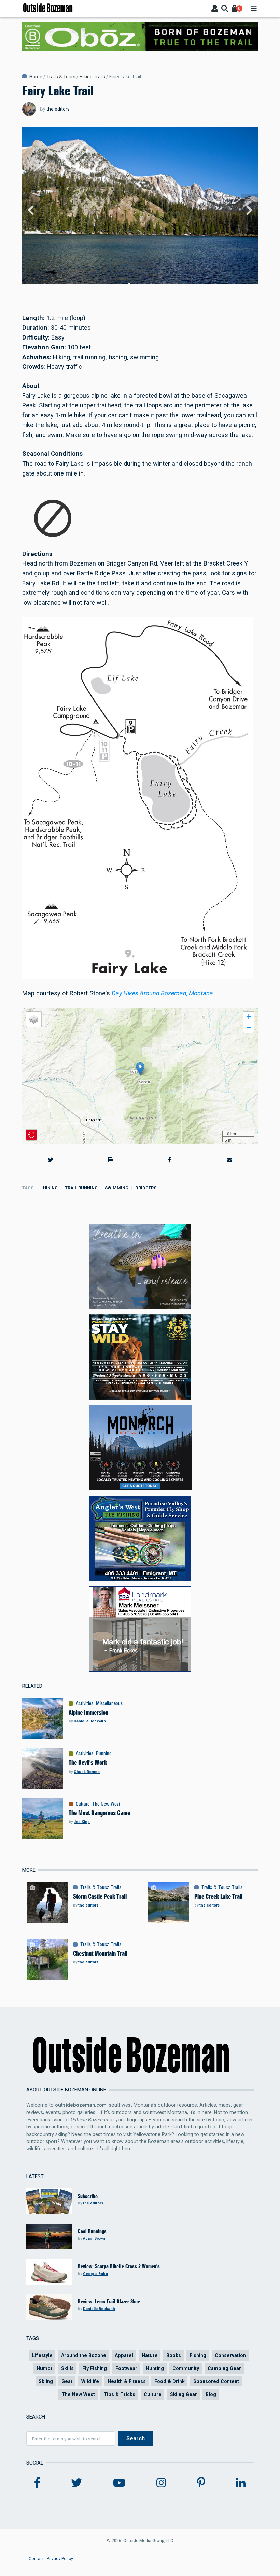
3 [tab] (140, 284)
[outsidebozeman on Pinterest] (201, 2483)
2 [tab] (135, 284)
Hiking (50, 1188)
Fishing (198, 2355)
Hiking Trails (92, 77)
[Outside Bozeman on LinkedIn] (241, 2483)
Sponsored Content (216, 2381)
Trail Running (81, 1188)
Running (104, 1753)
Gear (67, 2381)
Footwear (126, 2368)
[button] (140, 1069)
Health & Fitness (127, 2381)
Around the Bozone (84, 2355)
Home (36, 77)
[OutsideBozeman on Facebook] (37, 2483)
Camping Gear (224, 2368)
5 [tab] (151, 284)
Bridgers (146, 1188)
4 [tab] (145, 284)
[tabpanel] (140, 210)
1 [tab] (129, 284)
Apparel (124, 2355)
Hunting (155, 2368)
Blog (211, 2394)
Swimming (117, 1188)
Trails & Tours (61, 77)
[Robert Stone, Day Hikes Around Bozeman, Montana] (137, 797)
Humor (45, 2368)
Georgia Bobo (95, 2274)
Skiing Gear (184, 2394)
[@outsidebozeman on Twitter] (76, 2483)
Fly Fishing (95, 2368)
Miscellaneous (109, 1703)
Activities (85, 1703)
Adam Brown (94, 2238)
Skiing (46, 2381)
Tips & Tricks (119, 2394)
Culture (83, 1804)
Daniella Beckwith (90, 1721)
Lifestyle (42, 2355)
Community (186, 2368)
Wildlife (90, 2381)
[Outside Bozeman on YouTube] (119, 2483)
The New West (106, 1804)
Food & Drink (170, 2381)
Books (174, 2355)
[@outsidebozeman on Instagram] (161, 2483)
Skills (67, 2368)
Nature (150, 2355)
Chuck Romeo (87, 1772)
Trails (116, 1887)
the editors (58, 109)
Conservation (230, 2355)
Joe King (82, 1822)
